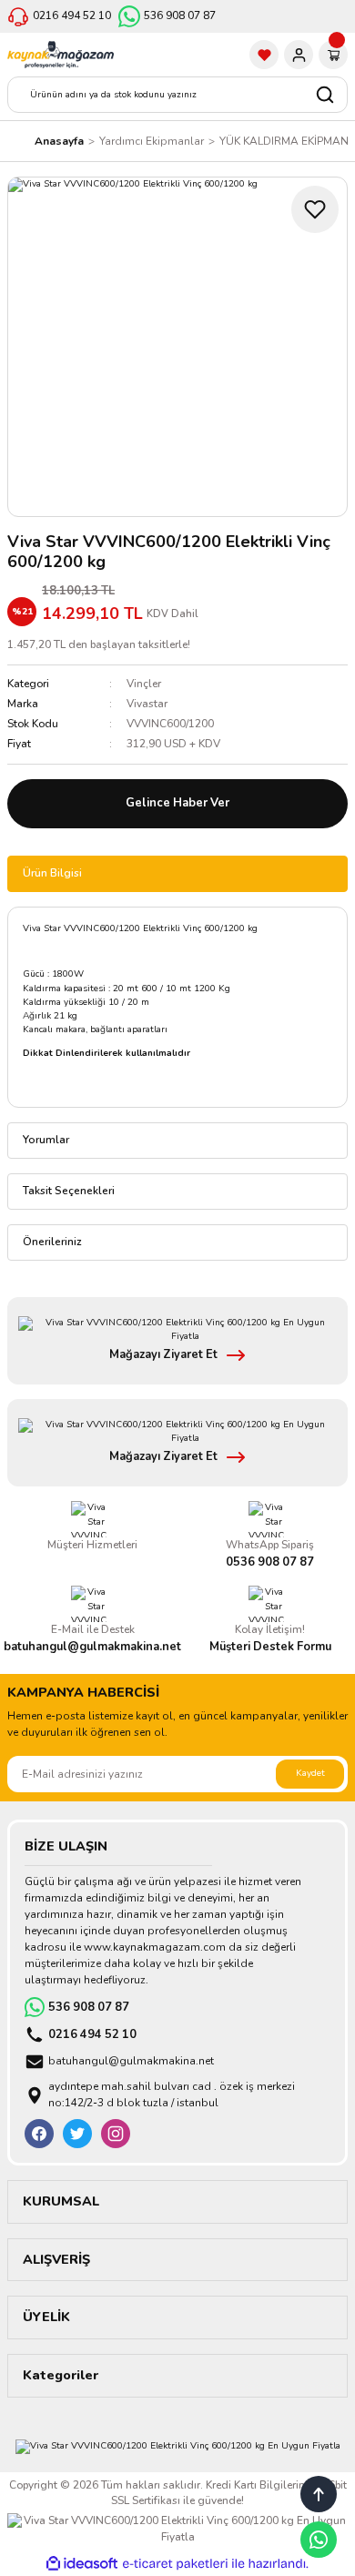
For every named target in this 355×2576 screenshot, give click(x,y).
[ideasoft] (82, 2564)
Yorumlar (46, 1140)
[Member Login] (299, 55)
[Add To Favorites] (315, 209)
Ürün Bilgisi (52, 873)
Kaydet (310, 1773)
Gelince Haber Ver (177, 803)
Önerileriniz (52, 1242)
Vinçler (144, 684)
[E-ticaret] (175, 2564)
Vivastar (147, 704)
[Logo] (61, 55)
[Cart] (333, 55)
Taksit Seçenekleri (69, 1191)
